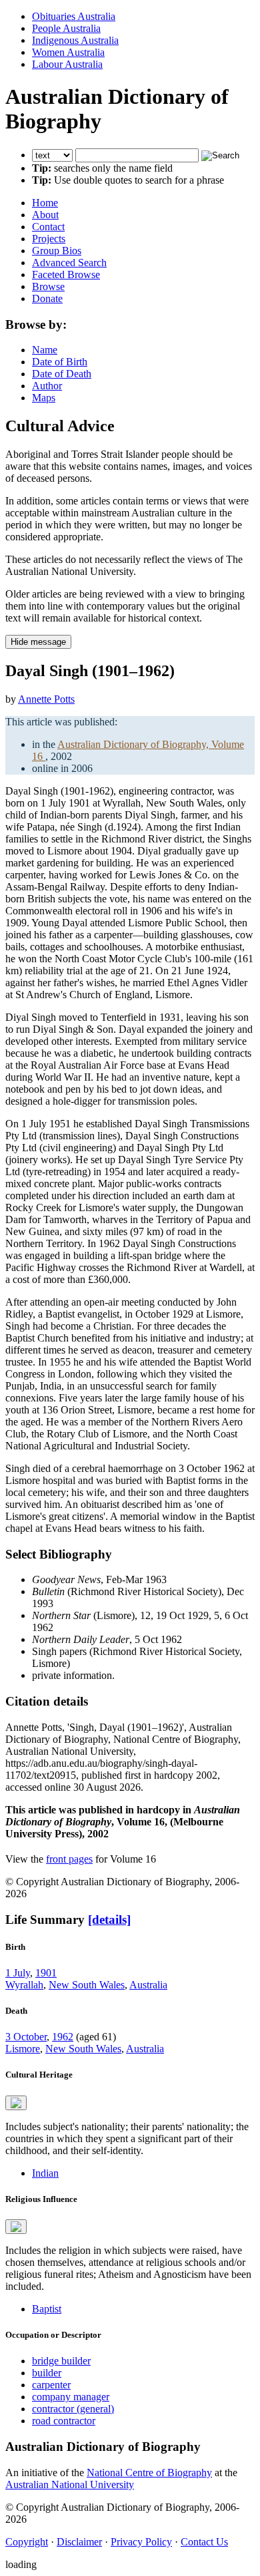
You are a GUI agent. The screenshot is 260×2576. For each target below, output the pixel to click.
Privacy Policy (141, 2542)
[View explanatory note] (16, 2103)
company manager (71, 2397)
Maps (44, 398)
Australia (148, 1985)
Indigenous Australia (75, 40)
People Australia (66, 28)
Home (45, 203)
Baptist (47, 2309)
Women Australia (68, 52)
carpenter (51, 2385)
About (45, 215)
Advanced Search (69, 263)
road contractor (64, 2421)
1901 (46, 1973)
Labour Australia (67, 64)
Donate (47, 298)
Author (47, 386)
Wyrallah (24, 1985)
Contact (48, 227)
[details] (109, 1920)
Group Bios (57, 251)
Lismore (23, 2049)
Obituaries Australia (74, 16)
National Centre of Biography (149, 2473)
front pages (69, 1859)
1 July (18, 1973)
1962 (63, 2037)
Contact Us (204, 2542)
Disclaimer (79, 2542)
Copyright (27, 2542)
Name (45, 350)
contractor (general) (73, 2409)
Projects (49, 239)
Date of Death (62, 374)
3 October (26, 2037)
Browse (48, 286)
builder (47, 2373)
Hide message (38, 642)
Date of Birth (60, 362)
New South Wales (87, 1985)
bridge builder (61, 2361)
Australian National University (70, 2484)
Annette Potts (46, 699)
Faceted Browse (66, 275)
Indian (45, 2173)
